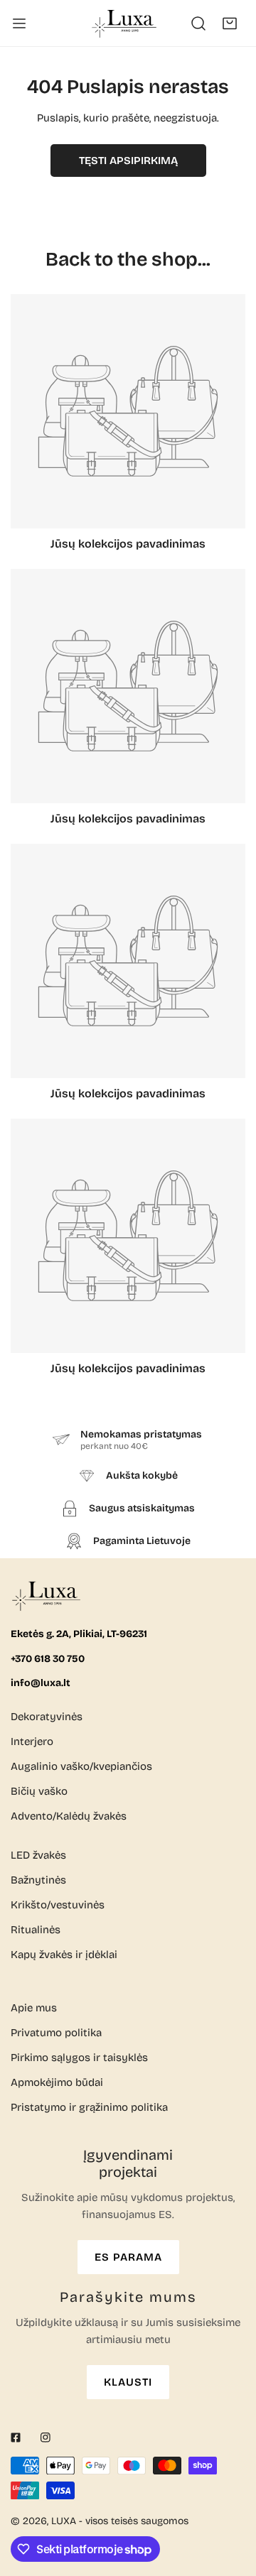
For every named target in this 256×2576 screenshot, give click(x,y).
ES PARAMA (128, 2257)
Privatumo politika (56, 2033)
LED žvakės (38, 1855)
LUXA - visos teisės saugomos (120, 2521)
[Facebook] (16, 2438)
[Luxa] (125, 23)
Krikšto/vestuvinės (58, 1905)
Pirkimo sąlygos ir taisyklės (79, 2058)
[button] (230, 23)
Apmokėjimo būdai (57, 2082)
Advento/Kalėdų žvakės (69, 1816)
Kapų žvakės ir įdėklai (64, 1955)
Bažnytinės (38, 1880)
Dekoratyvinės (47, 1717)
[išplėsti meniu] (19, 23)
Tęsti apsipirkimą (128, 161)
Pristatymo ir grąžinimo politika (89, 2107)
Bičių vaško (39, 1791)
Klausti (128, 2382)
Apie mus (34, 2008)
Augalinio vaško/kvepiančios (81, 1766)
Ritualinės (36, 1930)
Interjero (32, 1741)
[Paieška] (198, 23)
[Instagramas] (46, 2438)
